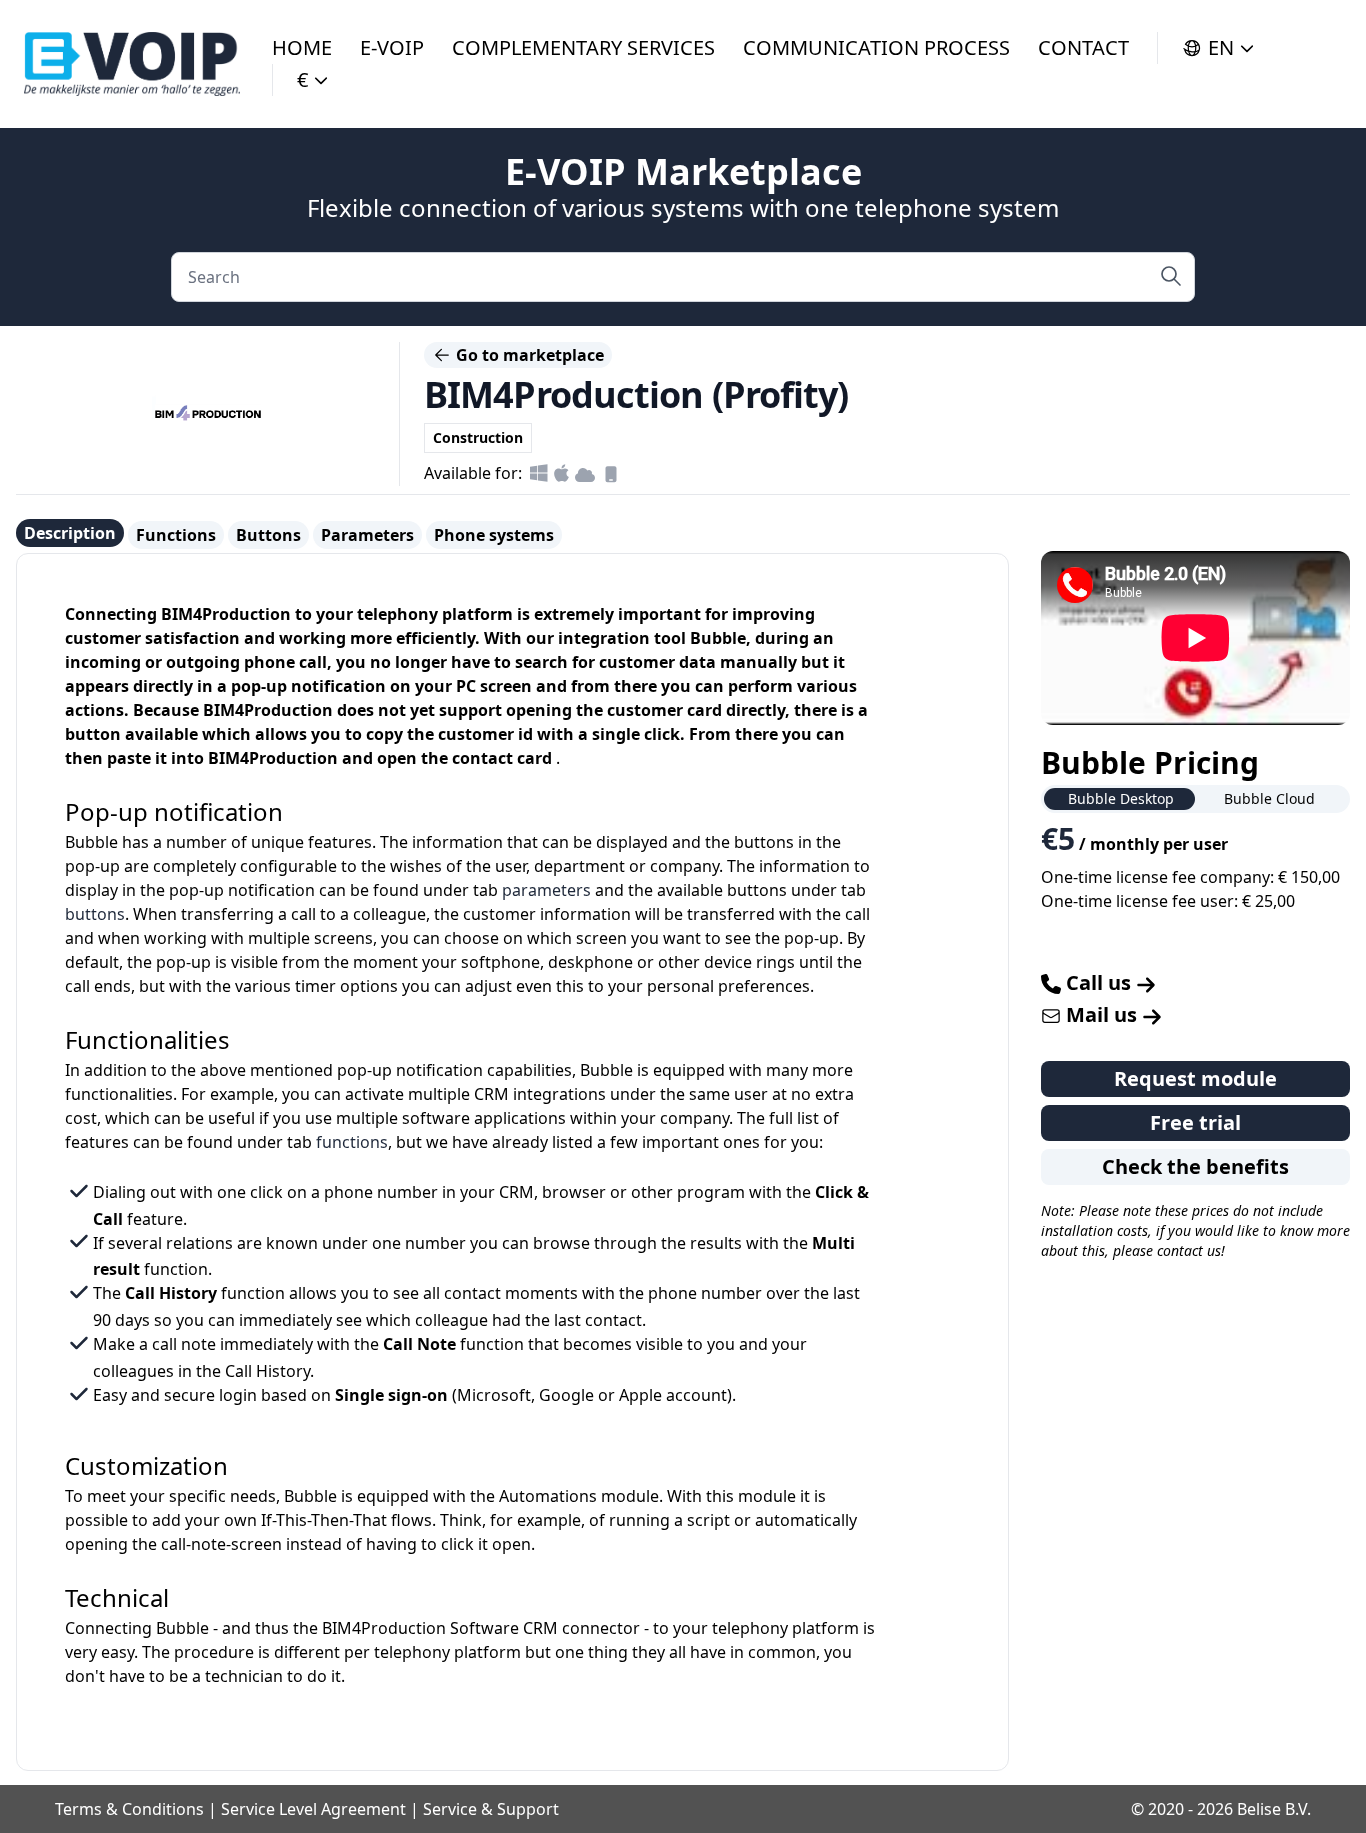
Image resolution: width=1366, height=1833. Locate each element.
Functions (176, 535)
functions (352, 1142)
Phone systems (494, 535)
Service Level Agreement (313, 1809)
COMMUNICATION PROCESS (876, 47)
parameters (546, 890)
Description (70, 533)
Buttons (268, 535)
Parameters (367, 535)
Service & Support (491, 1809)
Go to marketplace (528, 355)
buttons (95, 914)
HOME (302, 47)
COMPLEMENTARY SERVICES (583, 47)
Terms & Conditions (129, 1809)
